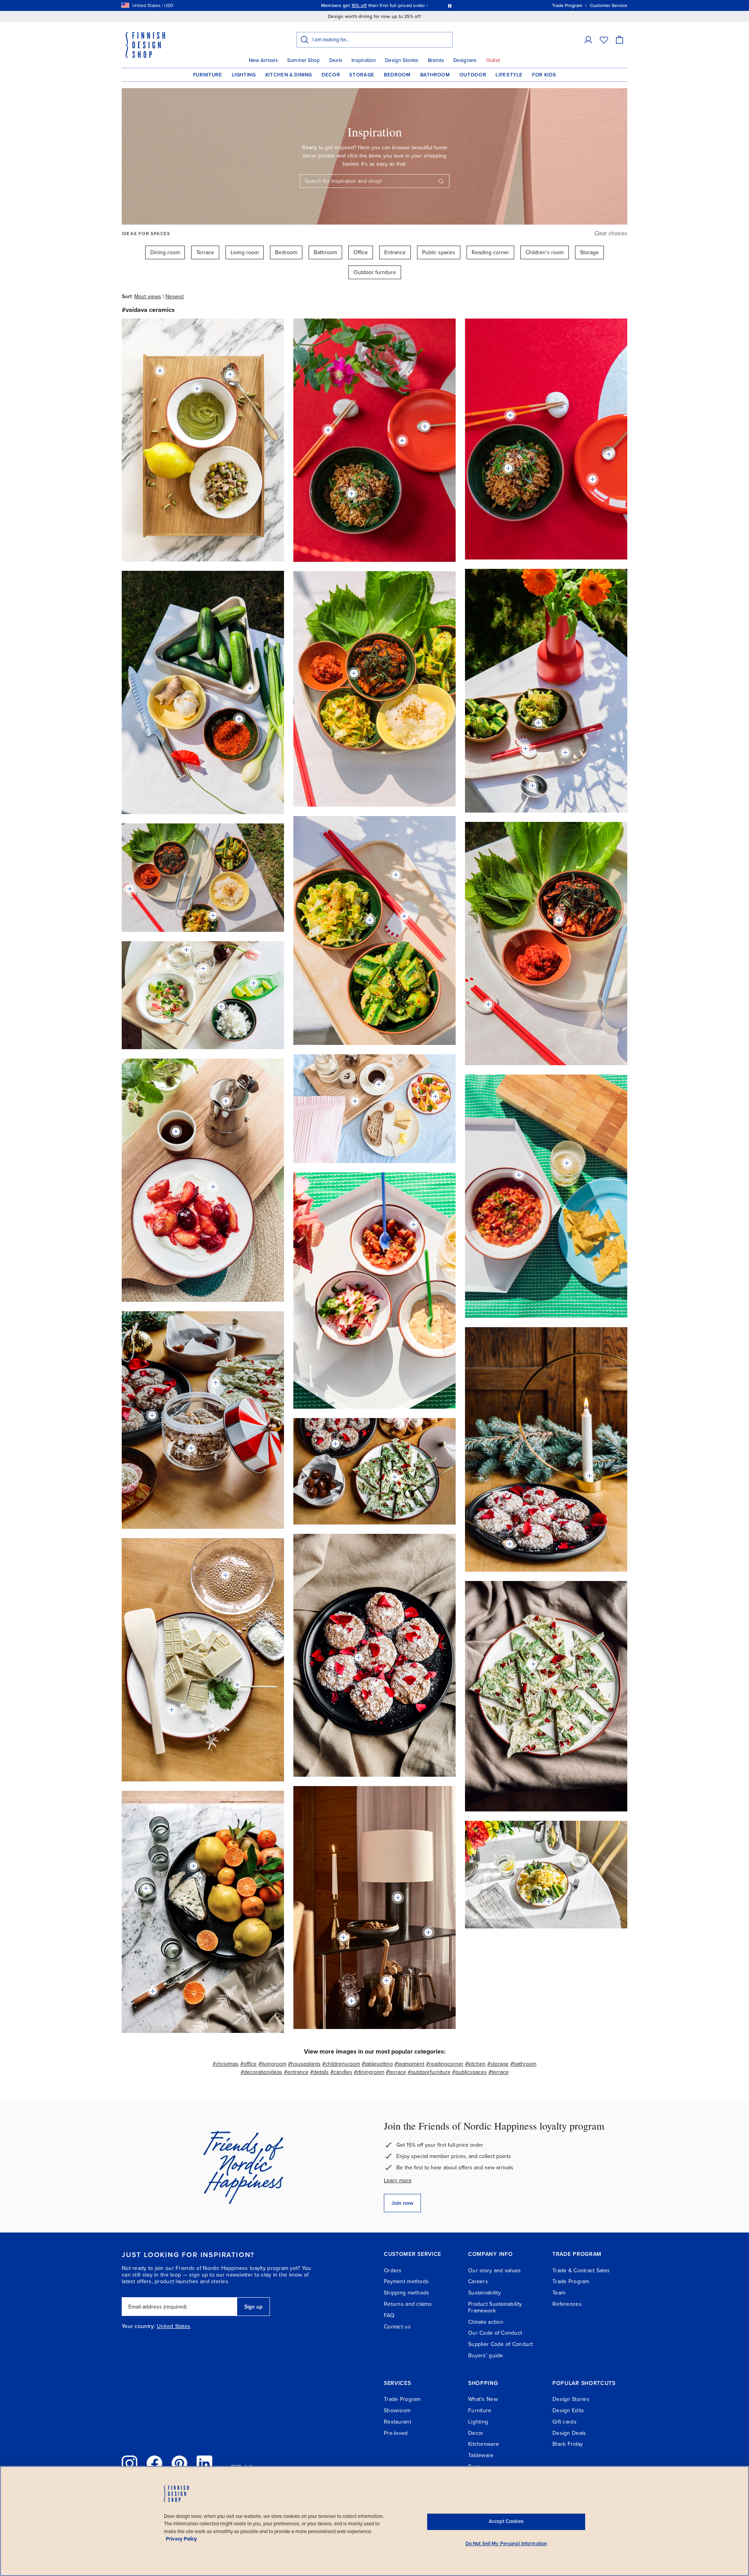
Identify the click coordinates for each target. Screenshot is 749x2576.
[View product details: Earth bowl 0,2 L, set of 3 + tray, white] (519, 1175)
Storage (362, 75)
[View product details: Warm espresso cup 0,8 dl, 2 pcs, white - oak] (176, 1131)
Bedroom (397, 75)
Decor (331, 75)
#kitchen (475, 2064)
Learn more (398, 2180)
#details (319, 2072)
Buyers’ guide (486, 2356)
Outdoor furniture (375, 272)
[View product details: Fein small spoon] (237, 1685)
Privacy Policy (181, 2539)
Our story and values (495, 2271)
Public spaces (439, 252)
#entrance (296, 2072)
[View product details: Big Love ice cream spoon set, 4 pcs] (230, 374)
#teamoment (409, 2064)
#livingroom (272, 2064)
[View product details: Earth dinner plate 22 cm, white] (435, 1096)
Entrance (395, 252)
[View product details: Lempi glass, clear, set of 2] (203, 968)
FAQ (389, 2315)
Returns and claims (408, 2304)
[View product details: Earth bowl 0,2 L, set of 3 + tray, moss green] (538, 723)
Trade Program (571, 2281)
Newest (175, 297)
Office (361, 252)
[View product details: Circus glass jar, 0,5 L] (191, 1448)
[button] (588, 40)
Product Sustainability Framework (495, 2307)
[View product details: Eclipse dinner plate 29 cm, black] (152, 1415)
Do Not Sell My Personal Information (506, 2544)
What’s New (483, 2399)
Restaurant (398, 2422)
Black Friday (568, 2444)
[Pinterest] (179, 2463)
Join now (402, 2203)
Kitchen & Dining (289, 75)
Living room (245, 252)
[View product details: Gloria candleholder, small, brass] (589, 1476)
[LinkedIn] (204, 2463)
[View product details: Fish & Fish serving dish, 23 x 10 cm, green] (254, 983)
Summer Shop (304, 60)
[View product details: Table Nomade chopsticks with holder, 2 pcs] (525, 749)
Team (559, 2293)
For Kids (544, 75)
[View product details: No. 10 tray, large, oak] (355, 1101)
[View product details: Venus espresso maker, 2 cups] (226, 1101)
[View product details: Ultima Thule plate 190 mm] (225, 1575)
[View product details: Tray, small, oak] (160, 371)
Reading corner (490, 252)
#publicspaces (469, 2072)
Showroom (397, 2410)
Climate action (486, 2322)
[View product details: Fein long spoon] (425, 427)
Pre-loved (396, 2433)
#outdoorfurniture (429, 2072)
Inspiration (364, 60)
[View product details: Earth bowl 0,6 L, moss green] (221, 1007)
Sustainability (485, 2293)
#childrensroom (341, 2064)
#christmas (226, 2064)
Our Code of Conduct (495, 2333)
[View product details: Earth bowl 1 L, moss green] (351, 494)
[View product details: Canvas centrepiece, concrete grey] (250, 688)
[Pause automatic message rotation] (450, 5)
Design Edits (568, 2410)
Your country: (138, 2326)
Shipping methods (406, 2293)
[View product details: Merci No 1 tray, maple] (565, 752)
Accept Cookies (506, 2521)
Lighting (244, 75)
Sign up (253, 2307)
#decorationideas (262, 2072)
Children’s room (545, 252)
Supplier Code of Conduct (501, 2344)
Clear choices (611, 233)
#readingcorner (445, 2064)
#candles (341, 2072)
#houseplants (304, 2064)
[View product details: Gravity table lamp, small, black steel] (398, 1898)
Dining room (165, 252)
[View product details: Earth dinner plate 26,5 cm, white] (216, 1383)
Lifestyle (509, 75)
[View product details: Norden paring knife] (153, 1991)
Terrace (205, 252)
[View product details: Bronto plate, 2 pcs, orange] (402, 441)
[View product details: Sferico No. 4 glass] (351, 2001)
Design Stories (402, 60)
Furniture (208, 75)
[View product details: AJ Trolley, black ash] (428, 1932)
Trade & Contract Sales (581, 2271)
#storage (498, 2064)
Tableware (481, 2455)
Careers (478, 2281)
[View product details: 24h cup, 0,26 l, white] (379, 1084)
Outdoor (473, 75)
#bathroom (523, 2064)
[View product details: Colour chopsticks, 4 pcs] (328, 430)
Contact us (397, 2327)
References (567, 2304)
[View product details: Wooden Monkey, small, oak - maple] (387, 1981)
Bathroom (435, 75)
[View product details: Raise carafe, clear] (186, 950)
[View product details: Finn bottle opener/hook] (343, 1937)
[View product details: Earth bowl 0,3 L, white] (197, 389)
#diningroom (369, 2072)
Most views (148, 297)
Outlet (493, 60)
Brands (436, 60)
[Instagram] (130, 2463)
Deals (336, 60)
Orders (393, 2271)
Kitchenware (484, 2444)
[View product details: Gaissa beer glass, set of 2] (567, 1163)
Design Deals (569, 2433)
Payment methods (406, 2281)
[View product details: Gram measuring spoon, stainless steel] (532, 786)
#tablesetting (377, 2064)
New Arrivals (263, 60)
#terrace (396, 2072)
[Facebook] (154, 2463)
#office (248, 2064)
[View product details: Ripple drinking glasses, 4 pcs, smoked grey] (146, 1888)
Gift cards (564, 2422)
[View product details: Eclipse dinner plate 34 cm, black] (193, 1866)
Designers (465, 60)
